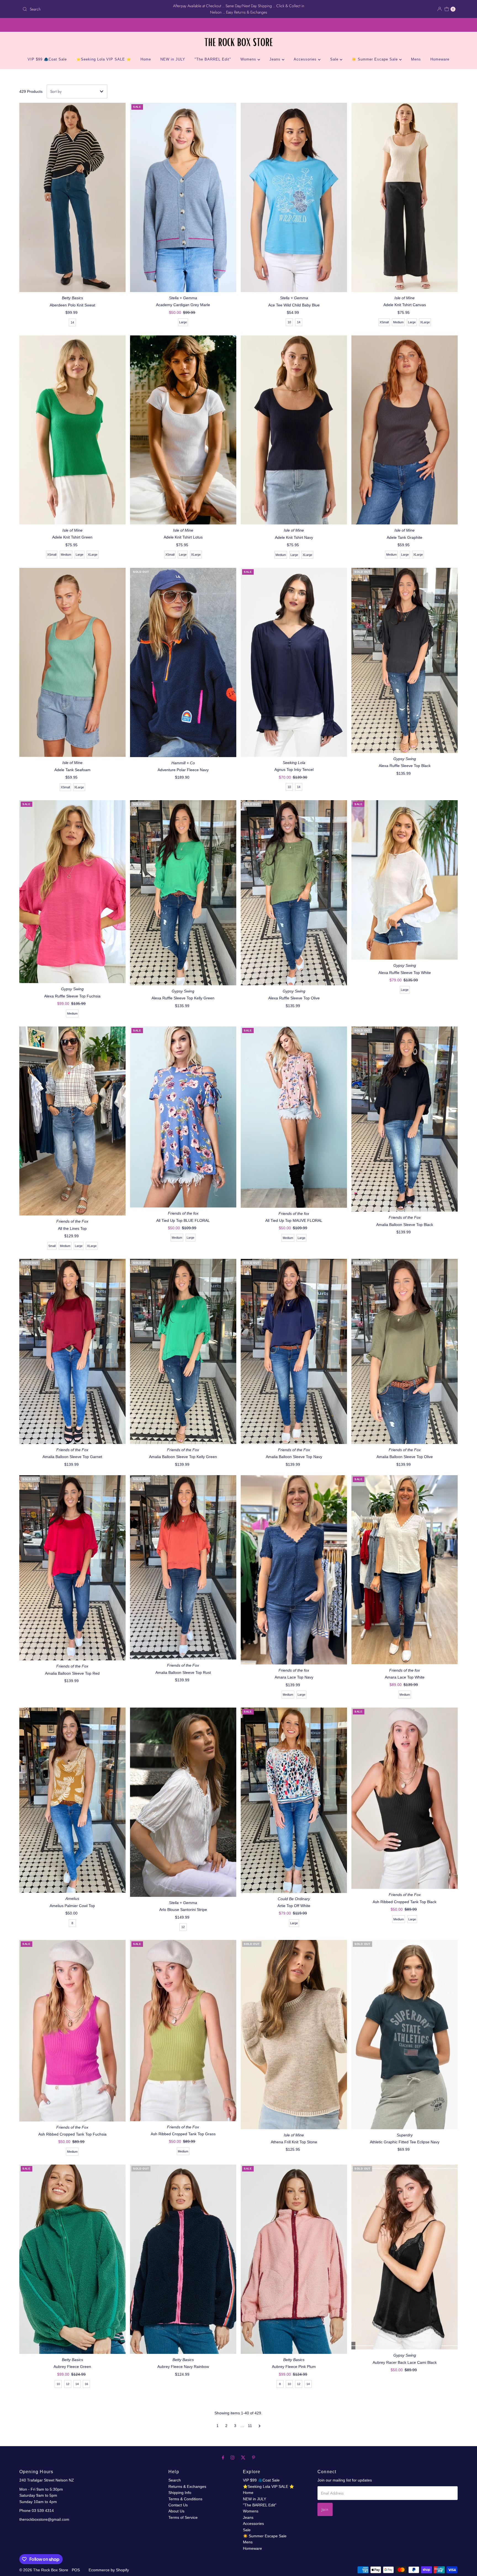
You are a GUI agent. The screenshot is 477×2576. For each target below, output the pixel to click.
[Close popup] (457, 2464)
